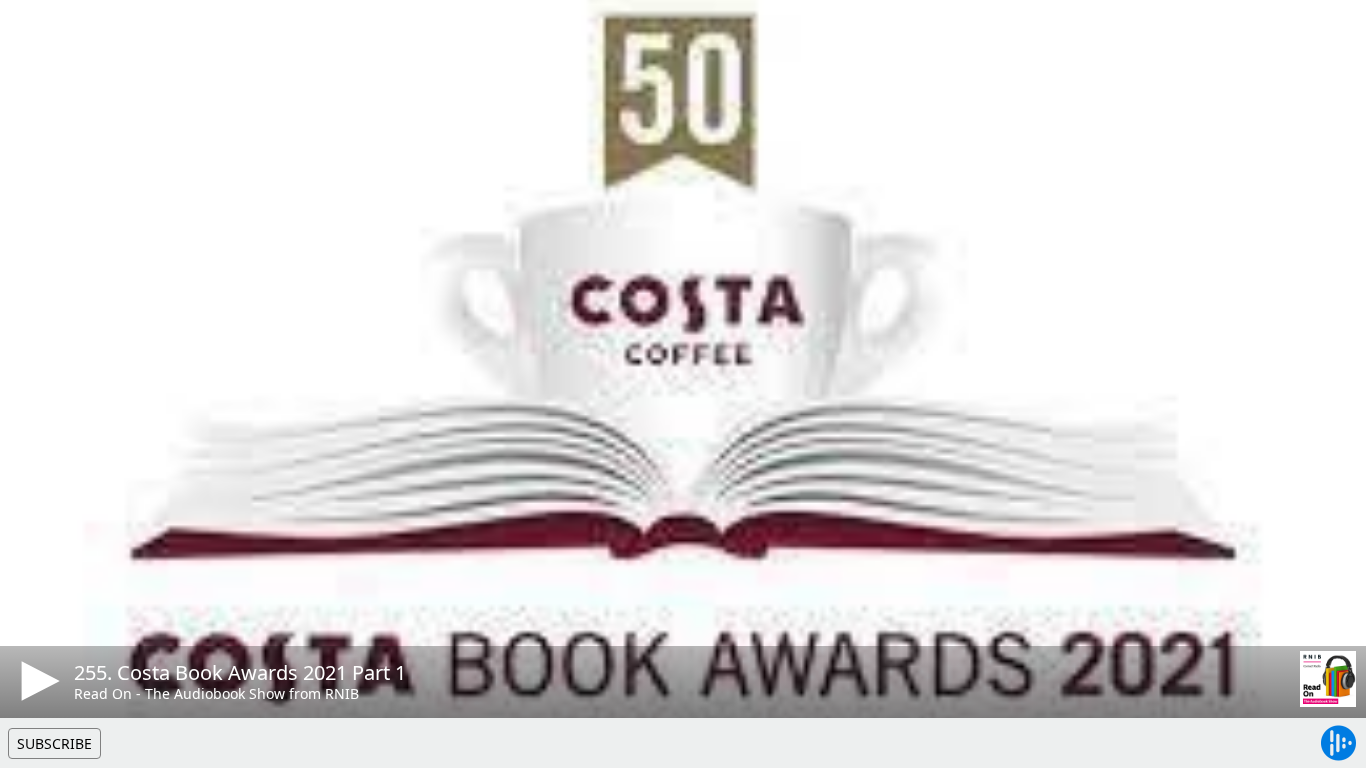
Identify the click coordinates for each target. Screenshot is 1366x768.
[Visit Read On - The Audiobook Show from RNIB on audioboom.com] (1328, 679)
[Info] (39, 35)
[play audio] (37, 681)
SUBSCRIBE (54, 743)
